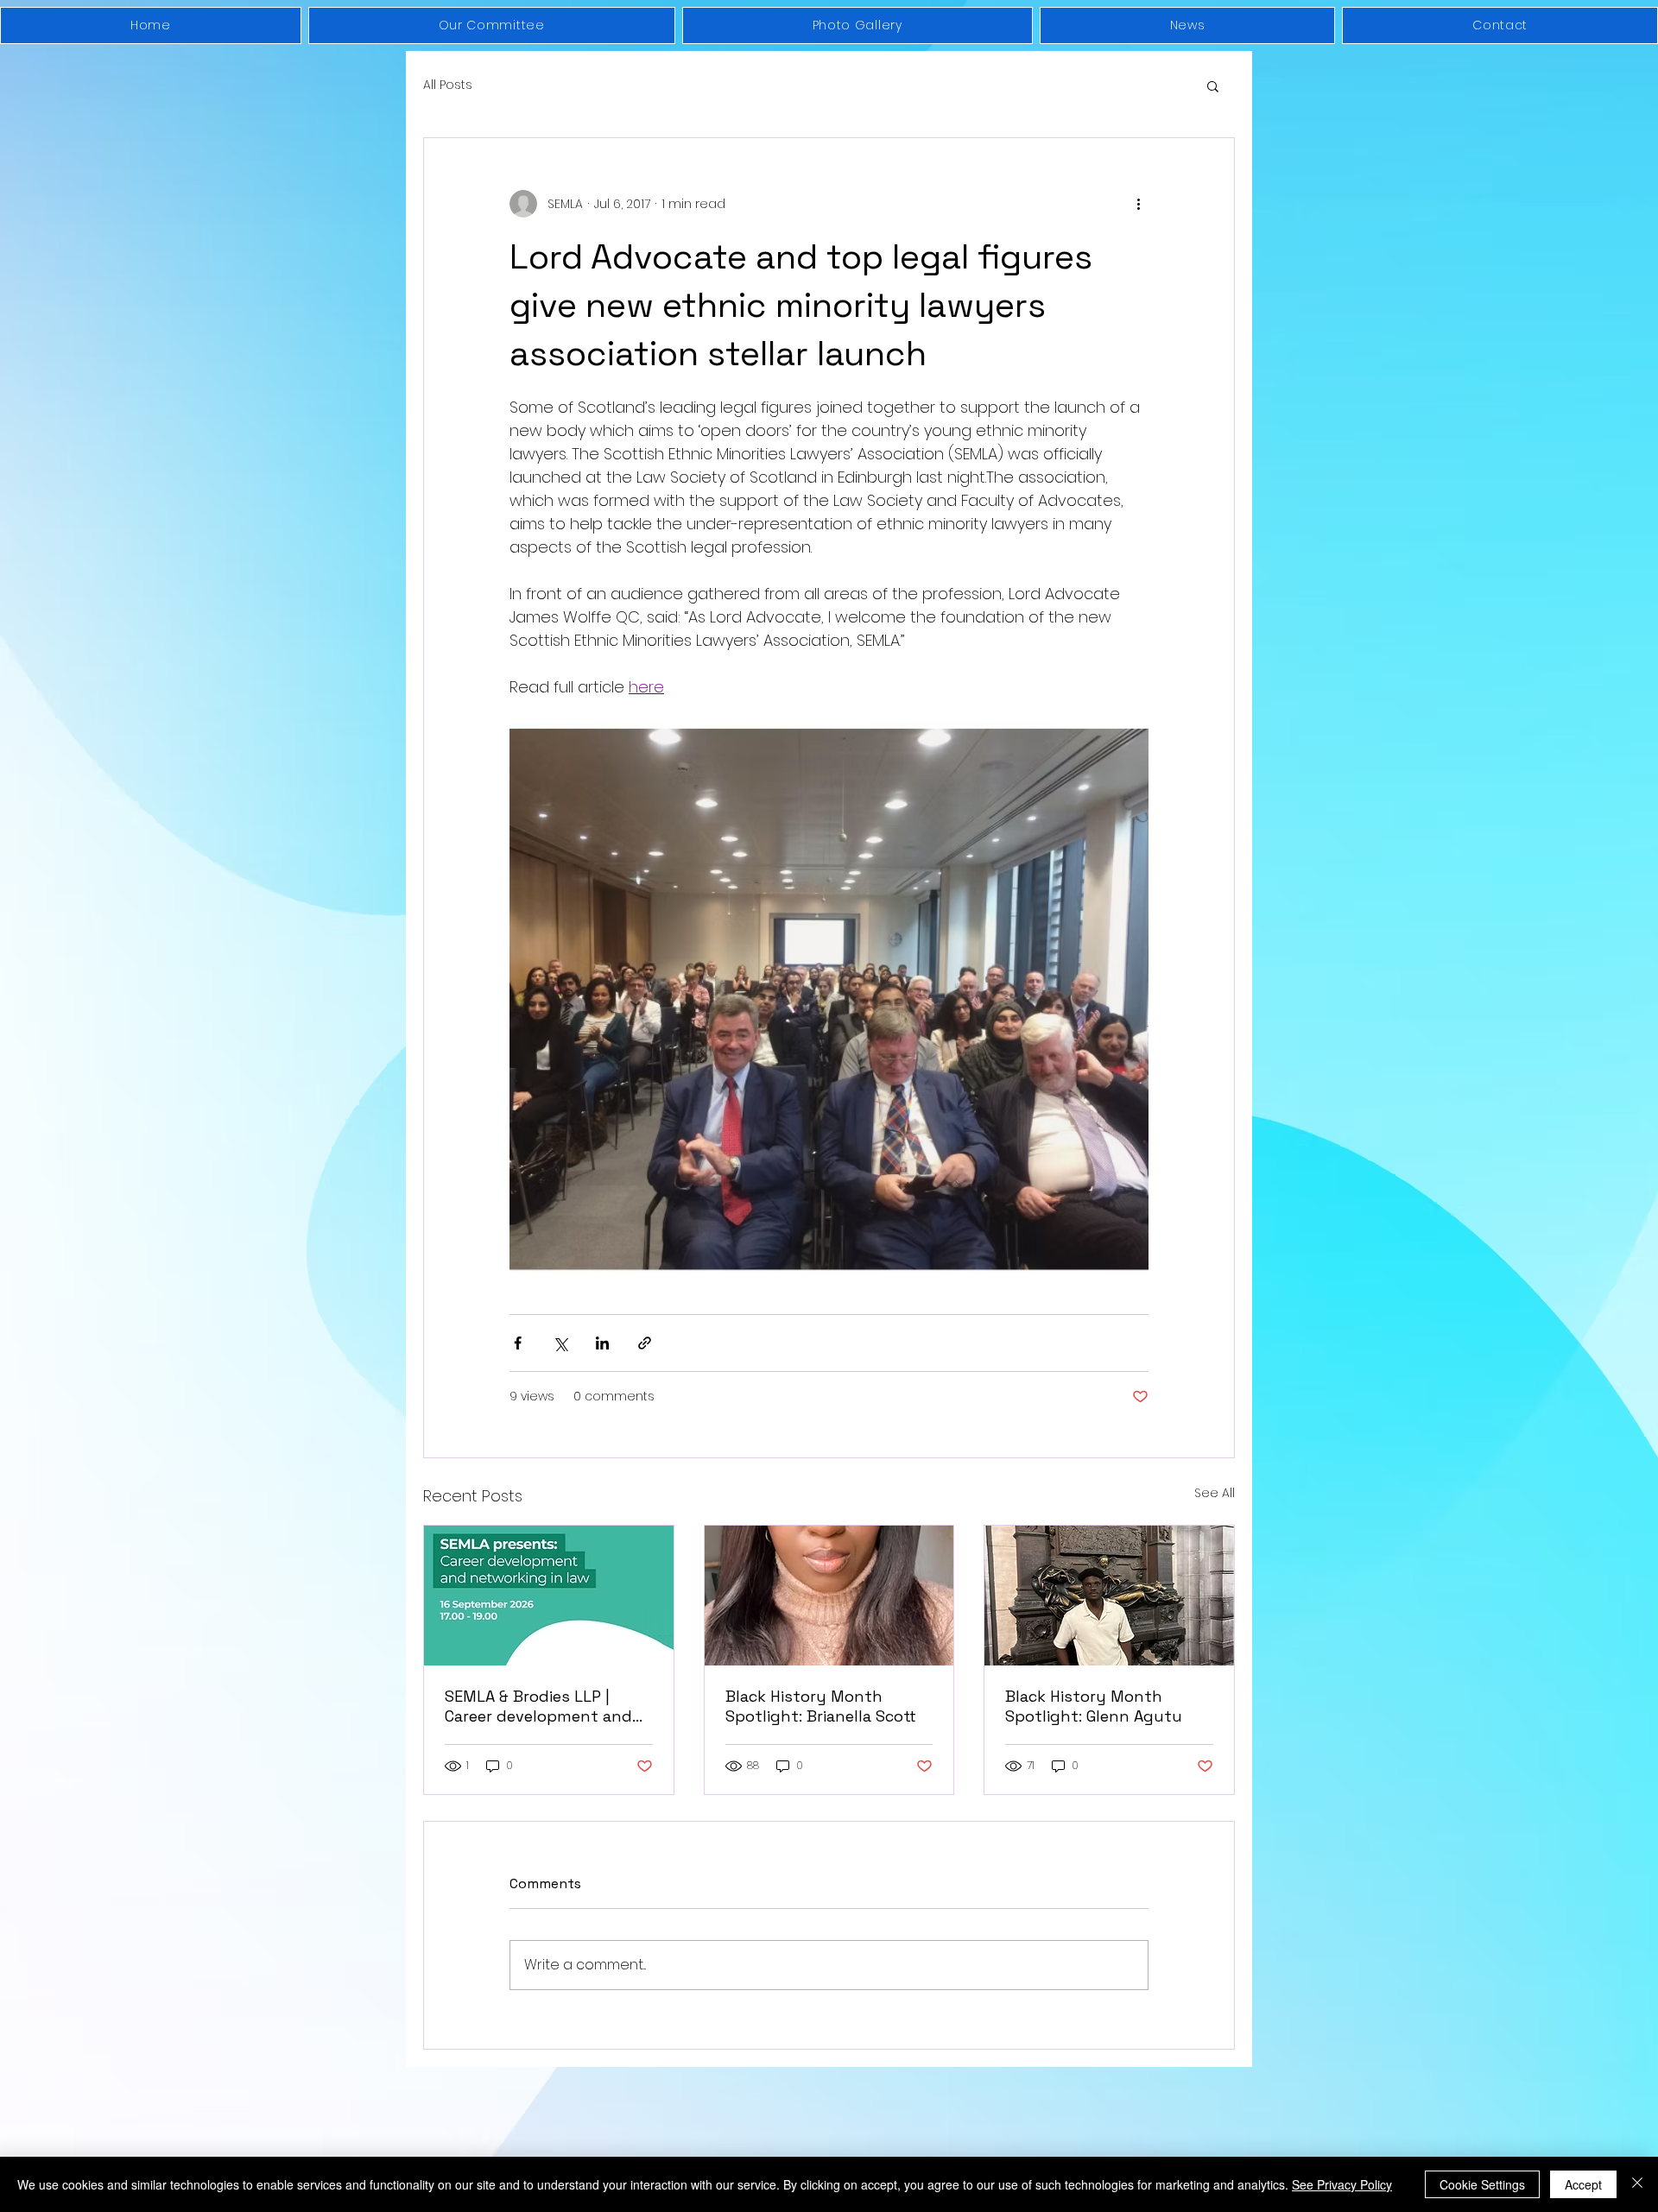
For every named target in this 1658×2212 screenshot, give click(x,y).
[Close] (1637, 2184)
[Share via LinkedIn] (602, 1343)
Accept (1583, 2184)
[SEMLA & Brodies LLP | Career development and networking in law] (549, 1596)
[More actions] (1138, 204)
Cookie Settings (1482, 2184)
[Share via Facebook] (518, 1343)
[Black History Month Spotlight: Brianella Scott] (829, 1596)
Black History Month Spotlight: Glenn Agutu (1094, 1706)
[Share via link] (645, 1343)
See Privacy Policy (1342, 2184)
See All (1215, 1493)
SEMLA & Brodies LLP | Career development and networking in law (538, 1706)
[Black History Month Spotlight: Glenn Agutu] (1109, 1596)
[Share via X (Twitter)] (560, 1343)
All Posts (448, 85)
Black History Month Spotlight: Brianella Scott (821, 1706)
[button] (1213, 85)
